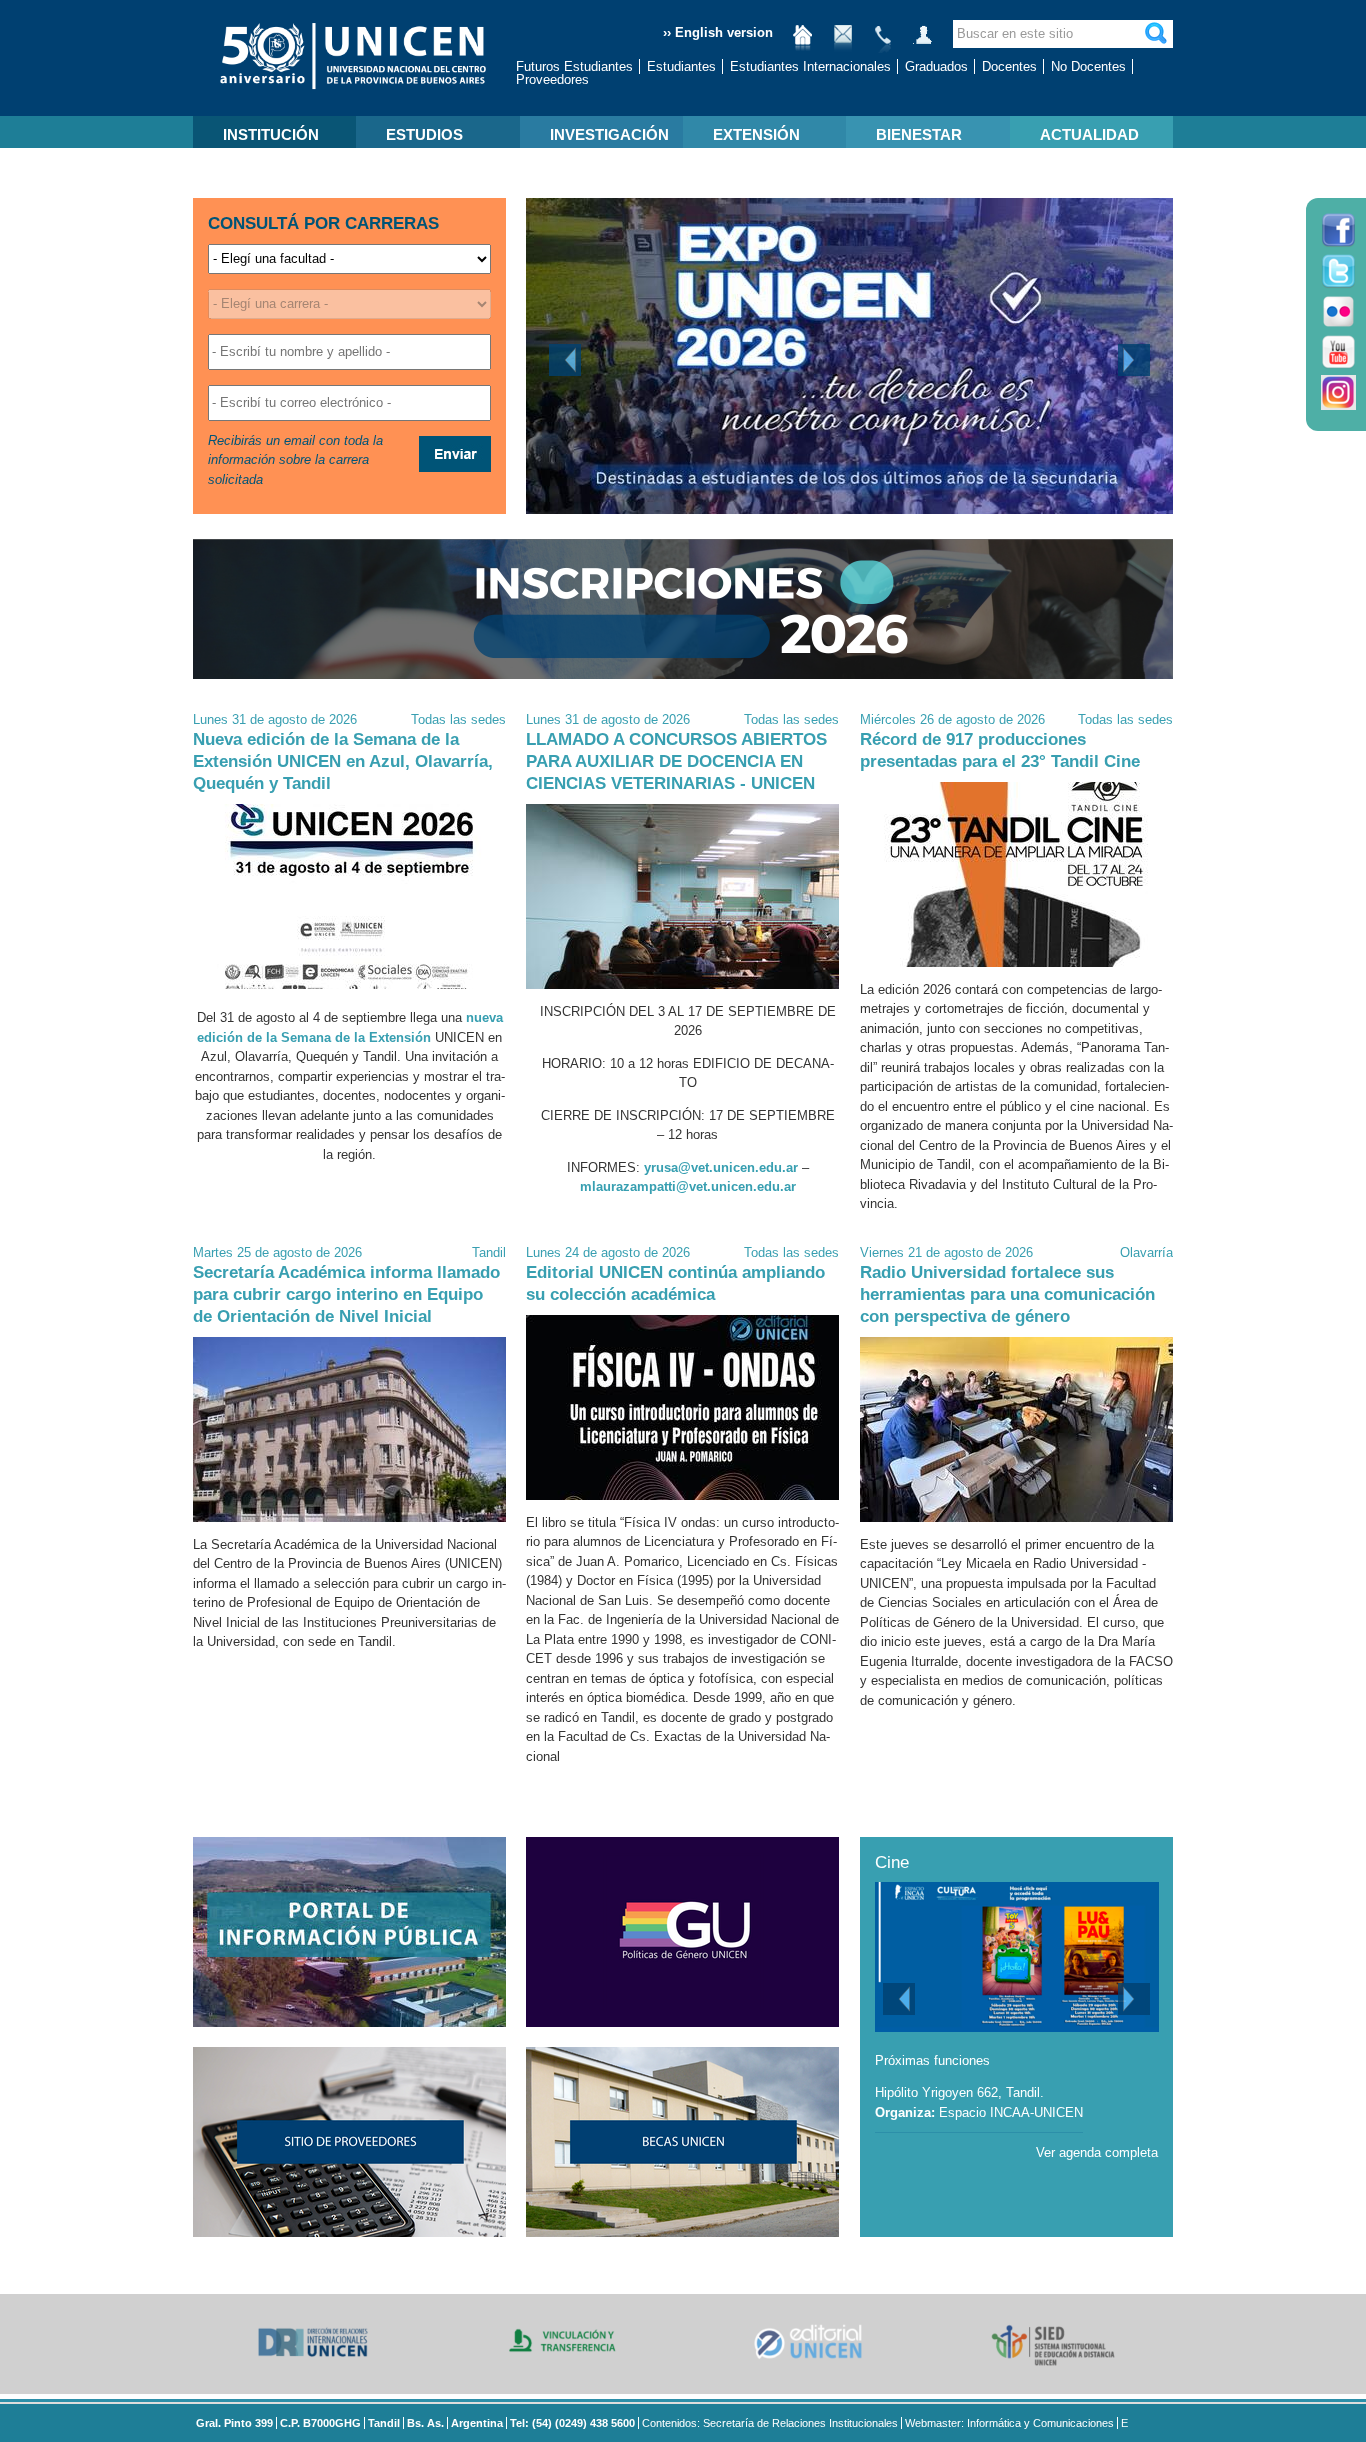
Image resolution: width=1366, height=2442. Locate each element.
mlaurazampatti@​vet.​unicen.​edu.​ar (688, 1186)
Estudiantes (681, 66)
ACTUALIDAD (1089, 134)
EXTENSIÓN (756, 134)
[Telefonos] (883, 42)
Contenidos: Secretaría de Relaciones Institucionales (770, 2423)
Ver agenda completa (1097, 2152)
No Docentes (1088, 66)
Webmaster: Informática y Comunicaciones (1009, 2423)
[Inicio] (803, 42)
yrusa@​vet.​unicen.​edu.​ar (721, 1167)
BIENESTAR (919, 134)
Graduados (936, 66)
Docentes (1009, 66)
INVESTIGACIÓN (609, 134)
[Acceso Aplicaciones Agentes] (923, 42)
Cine (892, 1862)
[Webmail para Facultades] (843, 42)
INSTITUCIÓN (271, 134)
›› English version (718, 32)
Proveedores (552, 79)
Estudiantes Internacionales (810, 66)
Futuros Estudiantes (574, 66)
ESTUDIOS (424, 134)
